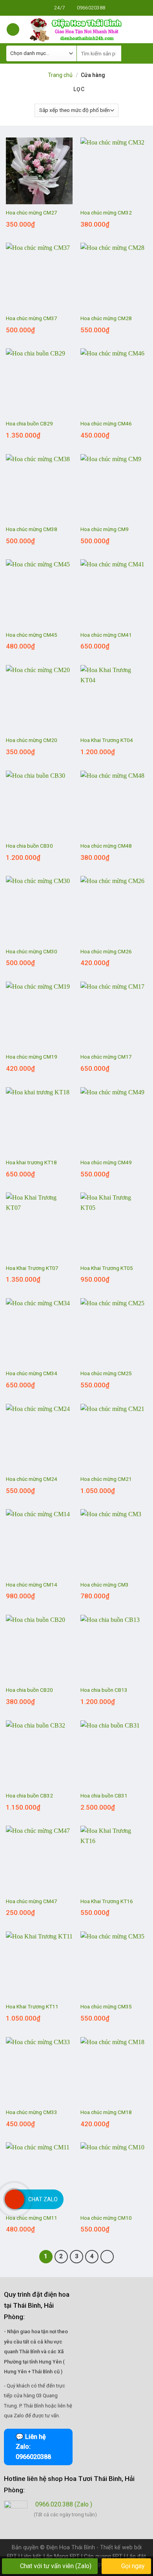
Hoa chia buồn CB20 (29, 1690)
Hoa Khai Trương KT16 (107, 1901)
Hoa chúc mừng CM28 (106, 318)
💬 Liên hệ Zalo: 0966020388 (33, 2447)
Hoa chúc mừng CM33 (32, 2112)
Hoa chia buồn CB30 (29, 846)
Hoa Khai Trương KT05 (107, 1268)
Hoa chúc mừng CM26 (106, 951)
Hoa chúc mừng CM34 (32, 1373)
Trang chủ (60, 75)
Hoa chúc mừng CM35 (106, 2006)
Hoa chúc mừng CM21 (106, 1479)
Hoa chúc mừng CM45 (32, 635)
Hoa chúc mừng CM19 (32, 1057)
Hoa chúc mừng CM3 (105, 1585)
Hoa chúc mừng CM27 (32, 213)
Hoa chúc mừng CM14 (32, 1585)
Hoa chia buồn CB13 (104, 1690)
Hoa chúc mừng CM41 (106, 635)
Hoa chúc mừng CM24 (32, 1479)
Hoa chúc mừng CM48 (106, 846)
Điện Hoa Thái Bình (71, 2548)
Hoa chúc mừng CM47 (32, 1901)
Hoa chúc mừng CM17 (106, 1057)
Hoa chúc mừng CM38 (32, 529)
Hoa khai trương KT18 (31, 1162)
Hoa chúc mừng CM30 (32, 951)
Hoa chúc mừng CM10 (106, 2218)
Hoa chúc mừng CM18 (106, 2112)
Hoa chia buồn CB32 (29, 1796)
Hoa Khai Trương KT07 (32, 1268)
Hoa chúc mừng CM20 (32, 740)
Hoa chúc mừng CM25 (106, 1373)
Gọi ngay (132, 2566)
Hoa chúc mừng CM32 (106, 213)
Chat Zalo (43, 2199)
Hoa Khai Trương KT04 (107, 740)
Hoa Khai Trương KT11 (32, 2006)
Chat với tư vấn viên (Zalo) (56, 2566)
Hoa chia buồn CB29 (29, 423)
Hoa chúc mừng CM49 (106, 1162)
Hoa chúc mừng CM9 (105, 529)
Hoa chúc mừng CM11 (32, 2218)
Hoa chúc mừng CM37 (32, 318)
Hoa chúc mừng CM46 (106, 423)
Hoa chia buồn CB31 (104, 1796)
